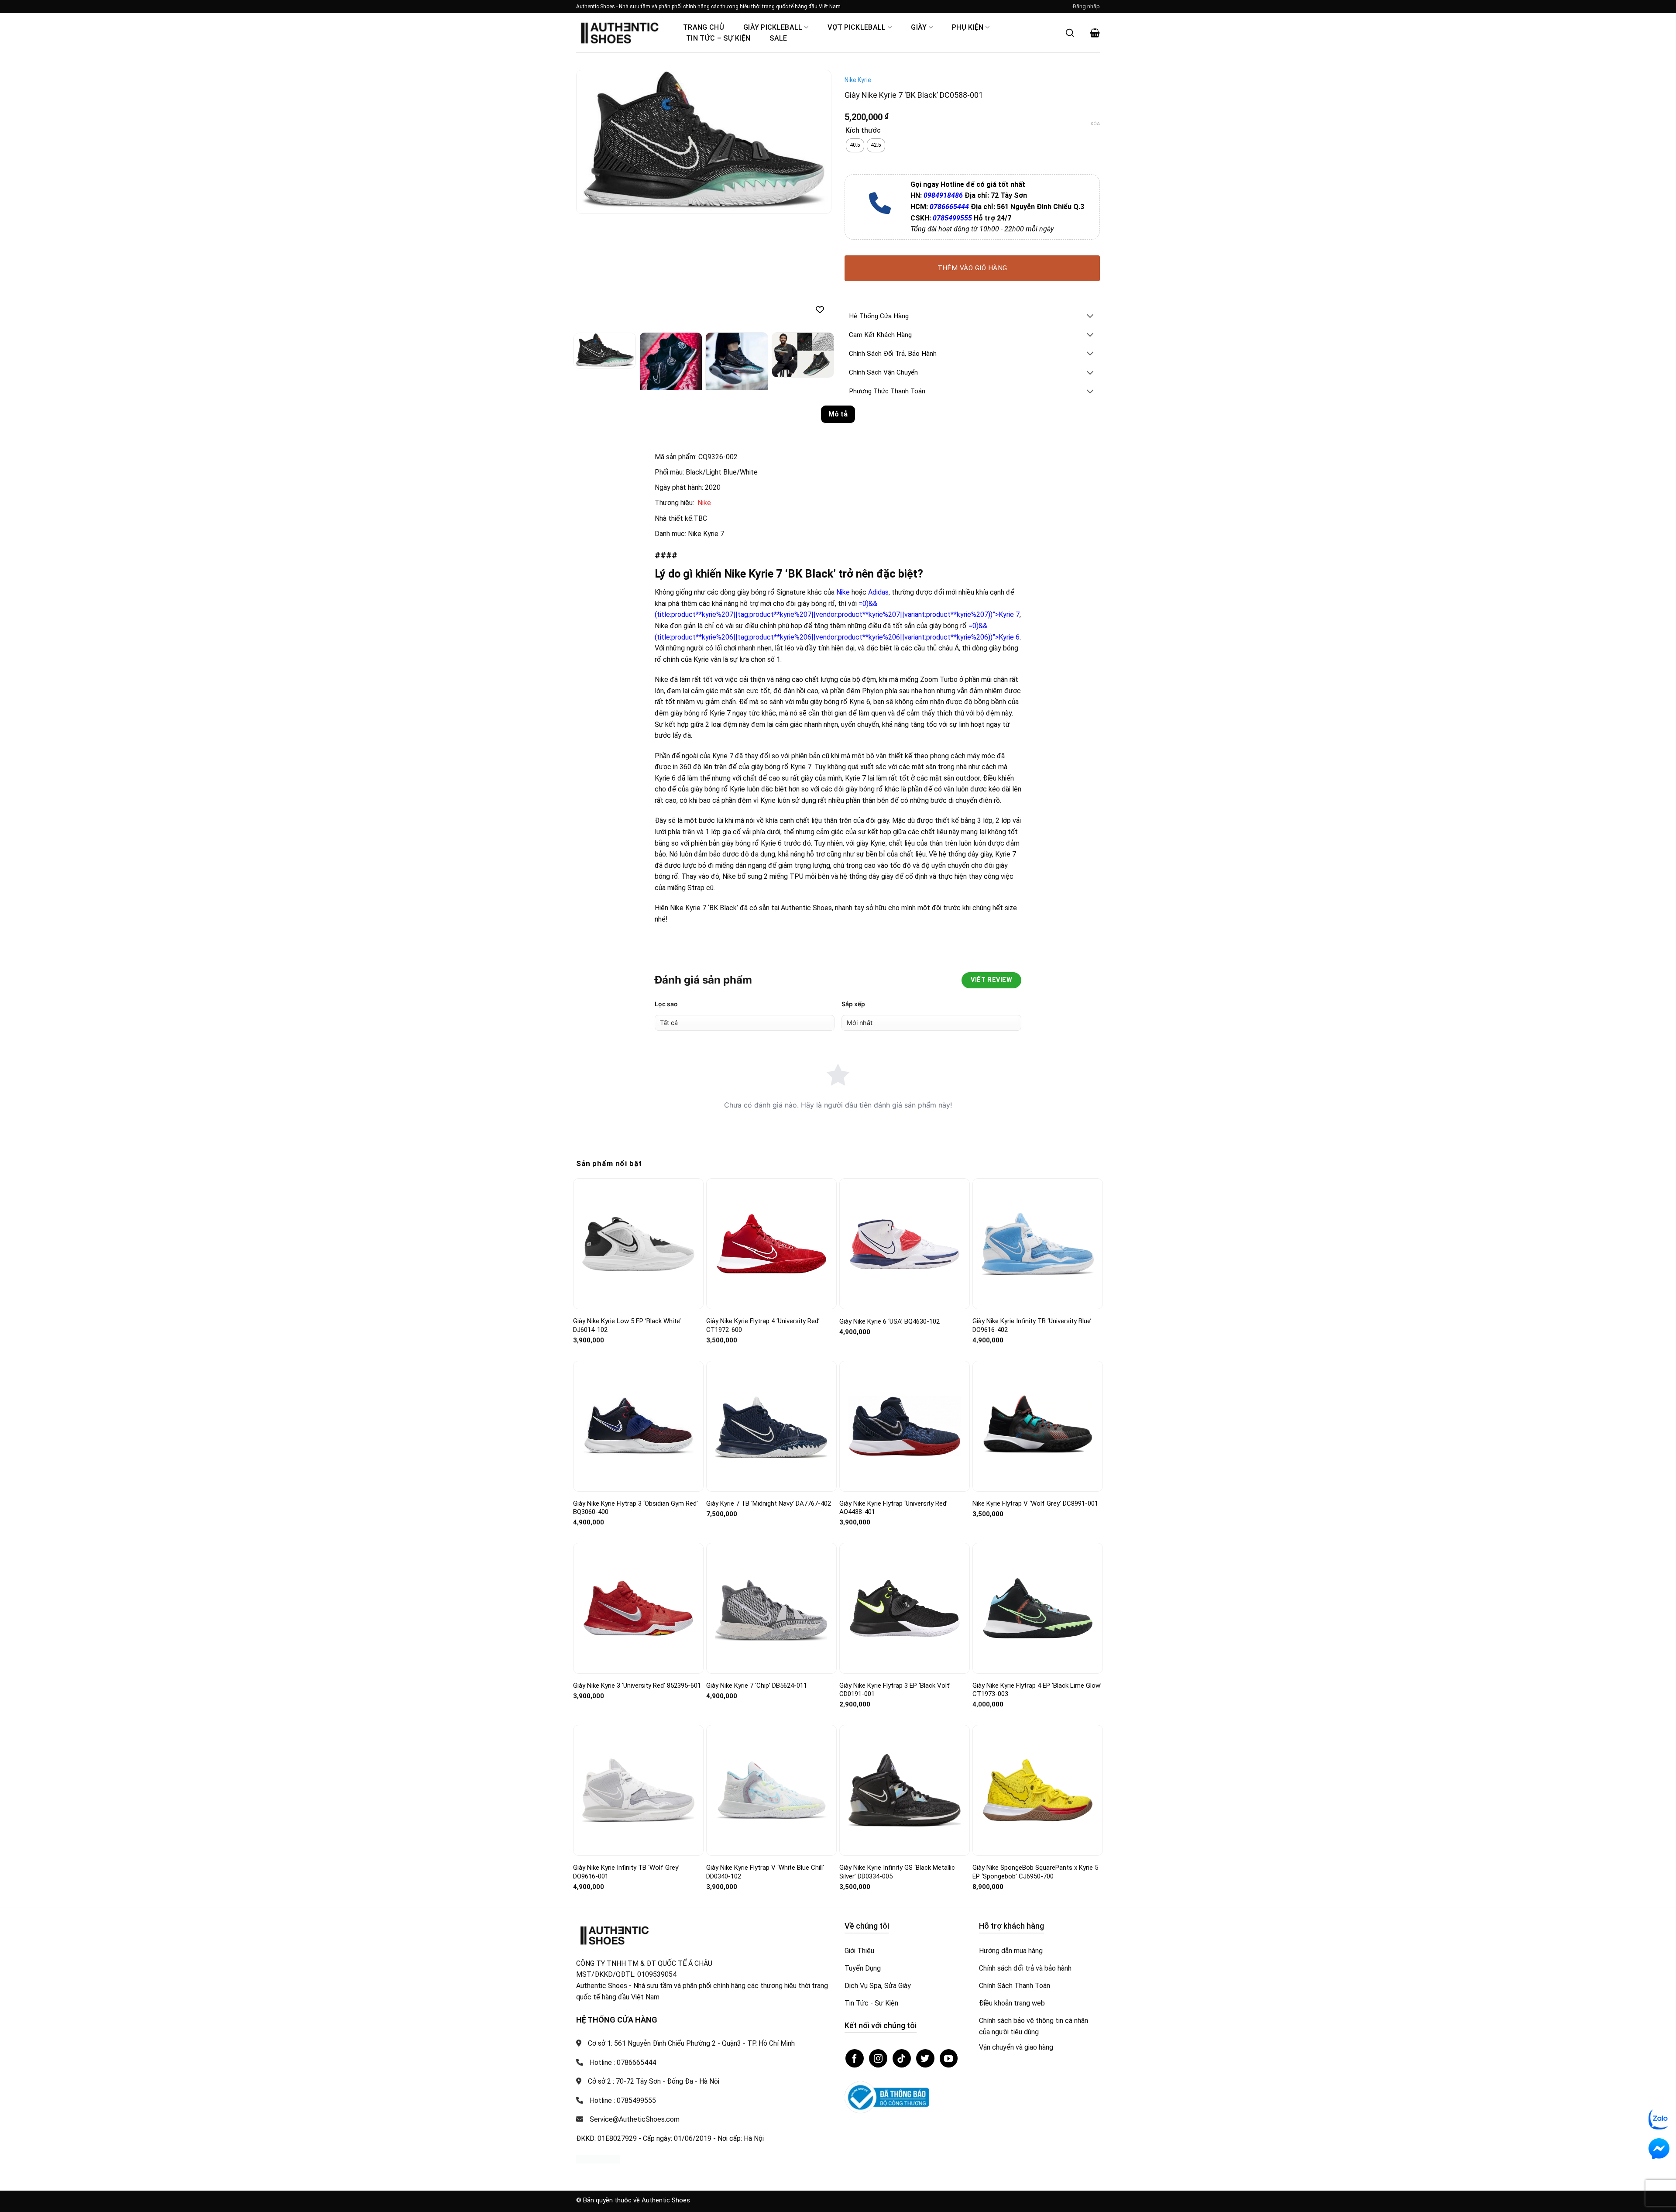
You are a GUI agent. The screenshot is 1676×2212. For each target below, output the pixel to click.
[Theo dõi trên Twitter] (925, 2058)
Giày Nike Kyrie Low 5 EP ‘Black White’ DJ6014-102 (627, 1325)
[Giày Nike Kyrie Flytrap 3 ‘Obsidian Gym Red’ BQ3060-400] (638, 1426)
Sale (778, 38)
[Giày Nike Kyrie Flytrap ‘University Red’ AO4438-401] (905, 1426)
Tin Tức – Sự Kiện (718, 38)
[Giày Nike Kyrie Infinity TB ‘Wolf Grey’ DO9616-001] (638, 1791)
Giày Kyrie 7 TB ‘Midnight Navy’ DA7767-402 (769, 1503)
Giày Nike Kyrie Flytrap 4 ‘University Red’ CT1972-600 (763, 1325)
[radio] (855, 145)
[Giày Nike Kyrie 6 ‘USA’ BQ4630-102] (905, 1244)
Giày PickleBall (773, 27)
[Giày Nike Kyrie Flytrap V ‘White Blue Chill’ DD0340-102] (771, 1790)
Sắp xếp (853, 1004)
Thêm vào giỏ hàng (972, 268)
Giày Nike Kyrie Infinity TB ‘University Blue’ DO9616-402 (1032, 1325)
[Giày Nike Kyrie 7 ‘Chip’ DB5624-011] (771, 1608)
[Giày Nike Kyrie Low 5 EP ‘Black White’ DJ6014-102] (638, 1244)
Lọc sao (666, 1004)
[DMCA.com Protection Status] (598, 2159)
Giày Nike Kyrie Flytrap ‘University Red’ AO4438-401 (893, 1508)
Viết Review (991, 980)
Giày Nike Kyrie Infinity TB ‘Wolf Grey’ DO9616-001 (626, 1872)
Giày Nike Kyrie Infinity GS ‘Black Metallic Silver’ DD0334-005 (897, 1872)
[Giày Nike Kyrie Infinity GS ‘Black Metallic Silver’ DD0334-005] (905, 1791)
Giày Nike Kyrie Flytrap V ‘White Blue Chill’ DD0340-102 (765, 1872)
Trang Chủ (704, 27)
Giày (919, 27)
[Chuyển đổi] (1090, 317)
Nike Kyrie (858, 80)
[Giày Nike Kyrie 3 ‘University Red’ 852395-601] (638, 1608)
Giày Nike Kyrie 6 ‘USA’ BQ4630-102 (890, 1321)
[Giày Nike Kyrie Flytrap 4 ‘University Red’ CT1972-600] (771, 1244)
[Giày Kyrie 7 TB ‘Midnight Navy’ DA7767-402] (771, 1426)
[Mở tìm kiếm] (1070, 33)
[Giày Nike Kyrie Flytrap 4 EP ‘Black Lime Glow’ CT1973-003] (1038, 1608)
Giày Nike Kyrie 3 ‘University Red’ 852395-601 (637, 1686)
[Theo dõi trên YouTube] (949, 2058)
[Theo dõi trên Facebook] (855, 2058)
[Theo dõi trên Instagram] (878, 2058)
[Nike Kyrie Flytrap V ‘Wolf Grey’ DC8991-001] (1038, 1426)
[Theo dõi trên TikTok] (902, 2058)
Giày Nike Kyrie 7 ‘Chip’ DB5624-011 (757, 1686)
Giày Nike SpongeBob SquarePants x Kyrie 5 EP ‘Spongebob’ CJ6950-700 (1035, 1872)
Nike (704, 503)
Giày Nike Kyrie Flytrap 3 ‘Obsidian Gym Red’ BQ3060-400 (635, 1508)
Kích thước (863, 131)
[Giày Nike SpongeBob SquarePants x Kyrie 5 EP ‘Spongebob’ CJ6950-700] (1038, 1791)
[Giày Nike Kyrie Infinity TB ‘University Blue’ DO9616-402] (1038, 1244)
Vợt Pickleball (857, 27)
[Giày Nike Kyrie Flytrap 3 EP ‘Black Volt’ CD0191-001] (905, 1608)
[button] (1086, 7)
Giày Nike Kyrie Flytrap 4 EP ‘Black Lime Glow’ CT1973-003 (1037, 1690)
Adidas (878, 592)
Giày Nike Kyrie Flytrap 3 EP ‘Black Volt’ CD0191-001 (895, 1690)
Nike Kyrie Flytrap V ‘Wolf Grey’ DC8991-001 (1035, 1503)
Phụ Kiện (968, 27)
